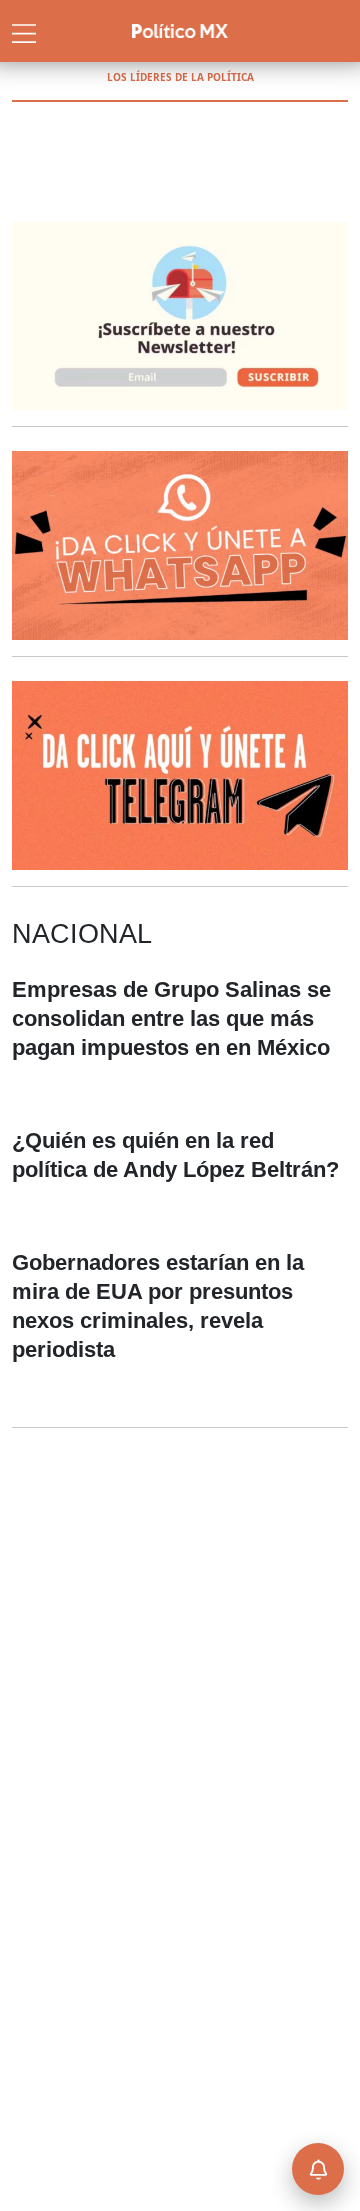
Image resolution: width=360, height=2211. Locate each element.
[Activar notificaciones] (318, 2169)
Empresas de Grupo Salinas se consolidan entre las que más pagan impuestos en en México (171, 1018)
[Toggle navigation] (24, 31)
